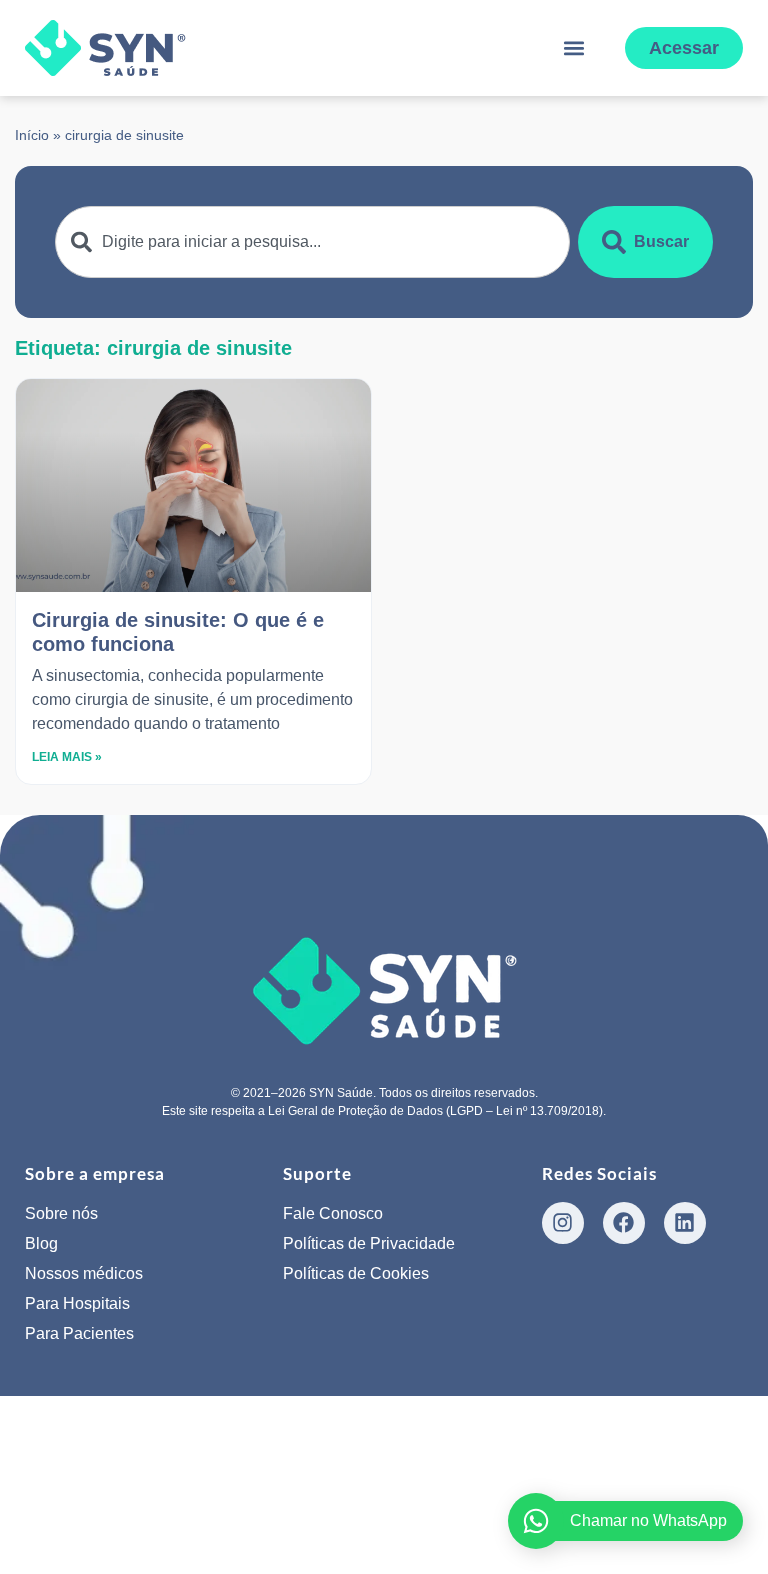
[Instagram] (563, 1223)
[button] (574, 48)
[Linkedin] (685, 1223)
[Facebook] (624, 1223)
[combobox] (312, 242)
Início (32, 135)
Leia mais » (67, 757)
